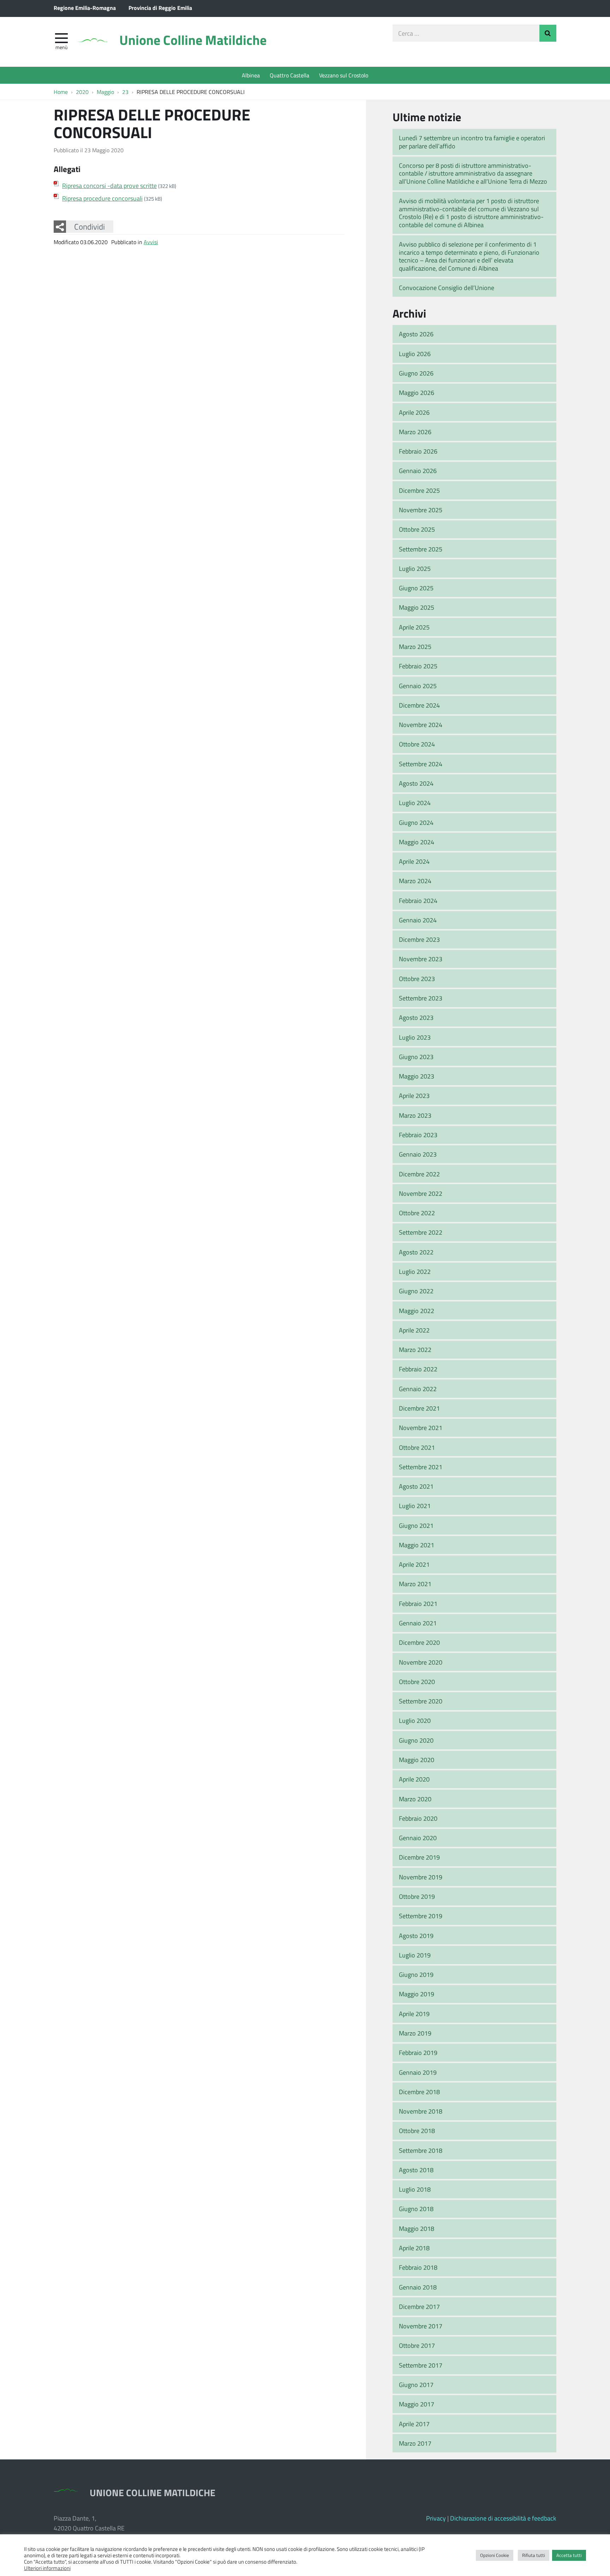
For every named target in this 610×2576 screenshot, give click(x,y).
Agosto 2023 (416, 1017)
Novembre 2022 (421, 1193)
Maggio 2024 (417, 842)
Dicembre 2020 (419, 1642)
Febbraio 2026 (418, 451)
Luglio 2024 (415, 803)
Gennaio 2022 (418, 1389)
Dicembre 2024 (419, 705)
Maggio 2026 (417, 392)
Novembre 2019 (421, 1877)
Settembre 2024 (421, 764)
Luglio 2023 (415, 1037)
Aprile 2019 (414, 2014)
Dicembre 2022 (419, 1174)
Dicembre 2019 (419, 1857)
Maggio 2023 (417, 1076)
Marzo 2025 (415, 646)
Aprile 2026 (414, 412)
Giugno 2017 (416, 2385)
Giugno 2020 (416, 1740)
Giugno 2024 (416, 822)
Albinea (251, 75)
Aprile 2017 (414, 2424)
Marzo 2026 (415, 432)
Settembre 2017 (421, 2365)
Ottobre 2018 (417, 2131)
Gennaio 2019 (418, 2072)
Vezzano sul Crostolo (344, 75)
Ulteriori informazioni (47, 2568)
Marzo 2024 (415, 881)
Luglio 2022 (415, 1271)
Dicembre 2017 (419, 2306)
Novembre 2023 (421, 959)
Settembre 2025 (421, 549)
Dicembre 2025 (419, 490)
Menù (61, 47)
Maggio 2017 (417, 2404)
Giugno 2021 (416, 1525)
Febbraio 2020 (418, 1818)
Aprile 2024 (414, 861)
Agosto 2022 (416, 1252)
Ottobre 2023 (417, 979)
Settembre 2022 (421, 1232)
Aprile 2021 (414, 1564)
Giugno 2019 (416, 1974)
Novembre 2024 (421, 725)
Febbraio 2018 (418, 2267)
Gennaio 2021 (418, 1623)
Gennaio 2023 (418, 1154)
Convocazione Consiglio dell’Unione (447, 288)
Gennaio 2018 (418, 2287)
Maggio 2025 (417, 607)
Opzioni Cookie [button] (495, 2555)
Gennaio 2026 (418, 471)
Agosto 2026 (416, 334)
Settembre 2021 (421, 1467)
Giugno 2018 (416, 2209)
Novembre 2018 (421, 2111)
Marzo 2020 (415, 1799)
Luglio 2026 (415, 354)
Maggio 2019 (417, 1994)
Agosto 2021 (416, 1486)
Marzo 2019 (415, 2033)
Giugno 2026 (416, 373)
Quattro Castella (289, 75)
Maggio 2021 (417, 1545)
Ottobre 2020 (417, 1682)
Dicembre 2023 (419, 939)
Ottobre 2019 (417, 1896)
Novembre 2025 (421, 510)
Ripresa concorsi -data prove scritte (109, 185)
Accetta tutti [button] (569, 2555)
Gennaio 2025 (418, 686)
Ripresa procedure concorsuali (102, 198)
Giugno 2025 (416, 588)
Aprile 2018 (414, 2248)
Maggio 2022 (417, 1311)
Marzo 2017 (415, 2443)
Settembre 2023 (421, 998)
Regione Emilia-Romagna (85, 8)
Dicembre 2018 (419, 2092)
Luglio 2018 (415, 2189)
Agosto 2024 (416, 783)
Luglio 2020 (415, 1720)
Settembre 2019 (421, 1916)
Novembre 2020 (421, 1662)
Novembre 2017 (421, 2326)
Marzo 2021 (415, 1584)
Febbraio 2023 (418, 1135)
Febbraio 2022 (418, 1369)
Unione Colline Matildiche (193, 40)
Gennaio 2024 (418, 920)
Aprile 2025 (414, 627)
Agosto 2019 (416, 1936)
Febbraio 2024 (418, 900)
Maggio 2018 (417, 2228)
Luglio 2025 (415, 568)
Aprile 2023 (414, 1095)
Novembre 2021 (421, 1428)
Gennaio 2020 (418, 1838)
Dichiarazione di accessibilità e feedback (503, 2518)
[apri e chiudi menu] (61, 37)
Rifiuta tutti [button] (534, 2555)
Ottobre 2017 (417, 2345)
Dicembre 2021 (419, 1408)
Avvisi (151, 242)
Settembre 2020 (421, 1701)
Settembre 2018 (421, 2150)
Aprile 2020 (414, 1779)
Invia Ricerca (548, 33)
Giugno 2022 (416, 1291)
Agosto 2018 (416, 2170)
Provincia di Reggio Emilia (160, 8)
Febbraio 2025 (418, 666)
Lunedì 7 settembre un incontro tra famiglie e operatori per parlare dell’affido (472, 142)
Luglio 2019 (415, 1955)
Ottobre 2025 (417, 529)
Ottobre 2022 (417, 1213)
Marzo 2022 (415, 1349)
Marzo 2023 (415, 1115)
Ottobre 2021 (417, 1447)
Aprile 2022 (414, 1330)
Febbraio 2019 (418, 2052)
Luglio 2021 (415, 1506)
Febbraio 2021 (418, 1603)
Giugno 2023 (416, 1057)
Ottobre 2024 (417, 744)
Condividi (89, 226)
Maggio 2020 (417, 1760)
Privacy (436, 2518)
